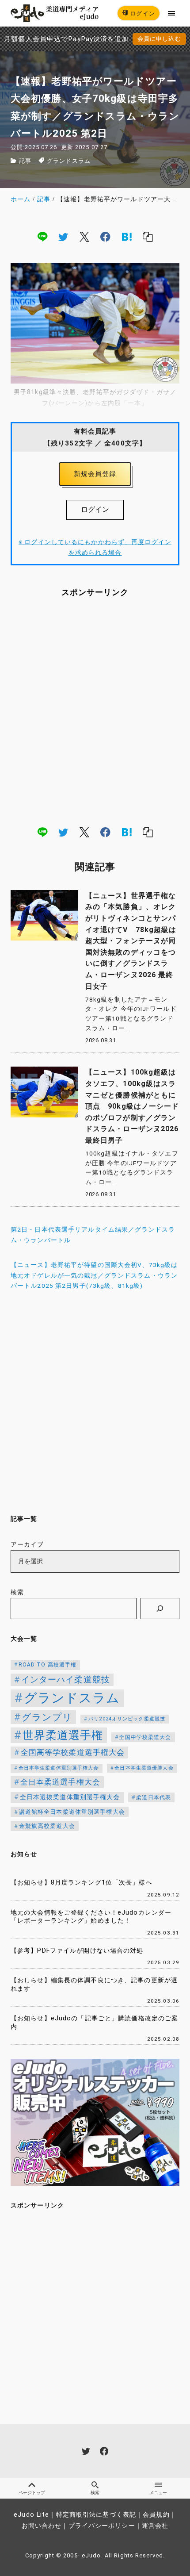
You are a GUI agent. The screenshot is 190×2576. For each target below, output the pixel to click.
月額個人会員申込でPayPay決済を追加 (66, 39)
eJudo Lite (31, 2515)
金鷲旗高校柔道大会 (47, 1826)
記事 (25, 161)
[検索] (160, 1609)
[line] (42, 237)
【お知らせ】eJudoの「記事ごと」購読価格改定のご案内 (94, 2023)
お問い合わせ (42, 2526)
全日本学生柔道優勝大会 (144, 1768)
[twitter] (63, 237)
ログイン (142, 13)
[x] (84, 237)
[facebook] (105, 237)
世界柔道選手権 (63, 1735)
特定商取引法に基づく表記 (96, 2515)
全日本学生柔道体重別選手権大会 (59, 1768)
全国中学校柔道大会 (145, 1737)
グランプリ (47, 1717)
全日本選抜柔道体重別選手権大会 (70, 1797)
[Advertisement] (95, 711)
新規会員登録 (95, 474)
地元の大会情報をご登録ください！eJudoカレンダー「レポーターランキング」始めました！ (91, 1917)
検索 (17, 1592)
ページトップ (32, 2493)
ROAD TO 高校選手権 (48, 1665)
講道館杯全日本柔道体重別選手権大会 (72, 1812)
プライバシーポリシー (102, 2526)
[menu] (172, 13)
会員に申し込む (159, 39)
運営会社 (155, 2526)
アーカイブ (27, 1545)
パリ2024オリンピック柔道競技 (127, 1719)
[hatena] (127, 237)
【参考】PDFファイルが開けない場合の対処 (77, 1951)
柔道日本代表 (154, 1797)
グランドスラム (69, 161)
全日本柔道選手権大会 (60, 1782)
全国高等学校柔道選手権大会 (73, 1752)
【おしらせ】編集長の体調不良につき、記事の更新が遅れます (94, 1985)
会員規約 (156, 2515)
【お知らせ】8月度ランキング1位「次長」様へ (82, 1883)
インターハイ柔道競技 (66, 1680)
